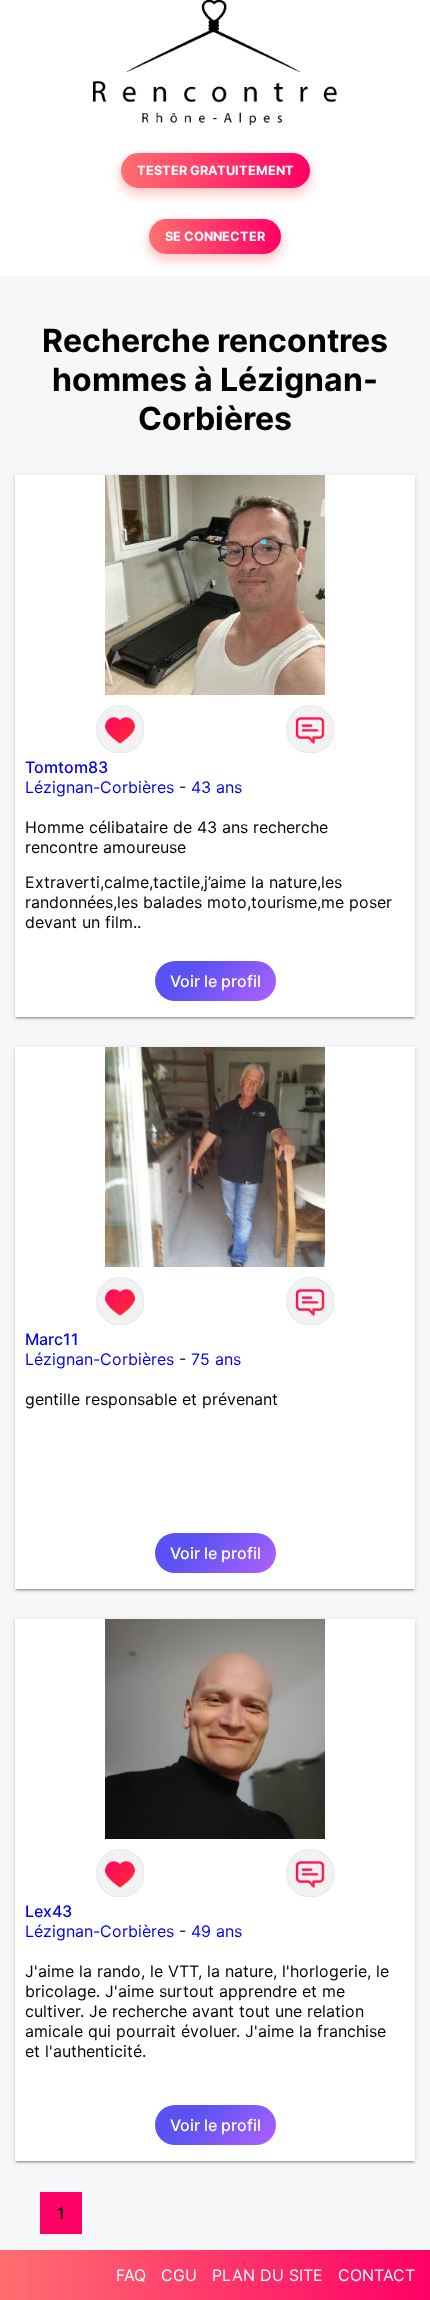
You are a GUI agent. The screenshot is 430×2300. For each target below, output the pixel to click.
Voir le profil (215, 981)
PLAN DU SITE (267, 2275)
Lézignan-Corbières (99, 787)
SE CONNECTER (215, 236)
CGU (179, 2275)
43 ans (216, 787)
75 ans (216, 1359)
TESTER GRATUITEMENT (215, 170)
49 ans (216, 1931)
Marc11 (52, 1339)
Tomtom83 (66, 767)
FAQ (131, 2275)
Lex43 (48, 1911)
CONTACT (376, 2275)
